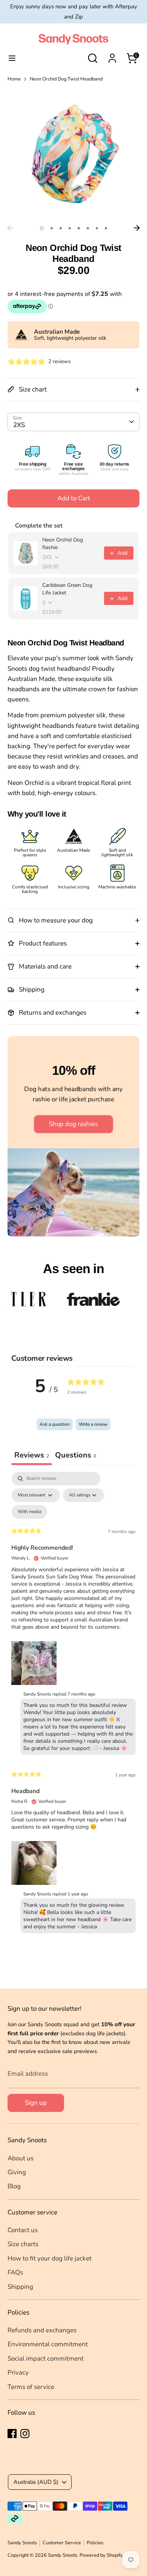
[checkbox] (29, 1512)
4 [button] (70, 228)
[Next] (137, 228)
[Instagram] (25, 2434)
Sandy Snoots (22, 2543)
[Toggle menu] (12, 58)
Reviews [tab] (32, 1455)
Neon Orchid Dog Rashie (63, 544)
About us (21, 2158)
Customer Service (62, 2543)
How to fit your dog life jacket (50, 2258)
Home (14, 79)
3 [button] (61, 228)
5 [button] (79, 228)
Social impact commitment (46, 2359)
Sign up (36, 2103)
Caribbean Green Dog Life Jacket (67, 589)
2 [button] (52, 228)
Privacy (18, 2373)
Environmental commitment (48, 2344)
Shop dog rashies (73, 1124)
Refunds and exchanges (42, 2330)
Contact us (23, 2230)
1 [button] (42, 228)
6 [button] (88, 228)
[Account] (112, 56)
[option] (73, 155)
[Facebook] (12, 2434)
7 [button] (97, 228)
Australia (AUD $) (36, 2482)
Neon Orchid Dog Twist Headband (66, 79)
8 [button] (106, 228)
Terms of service (31, 2387)
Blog (14, 2186)
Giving (17, 2172)
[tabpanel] (73, 1704)
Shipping (20, 2287)
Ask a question (55, 1424)
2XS (19, 425)
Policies (95, 2543)
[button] (34, 1662)
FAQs (15, 2272)
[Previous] (10, 228)
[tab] (76, 1456)
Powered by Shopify (101, 2555)
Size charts (23, 2244)
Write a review (93, 1424)
